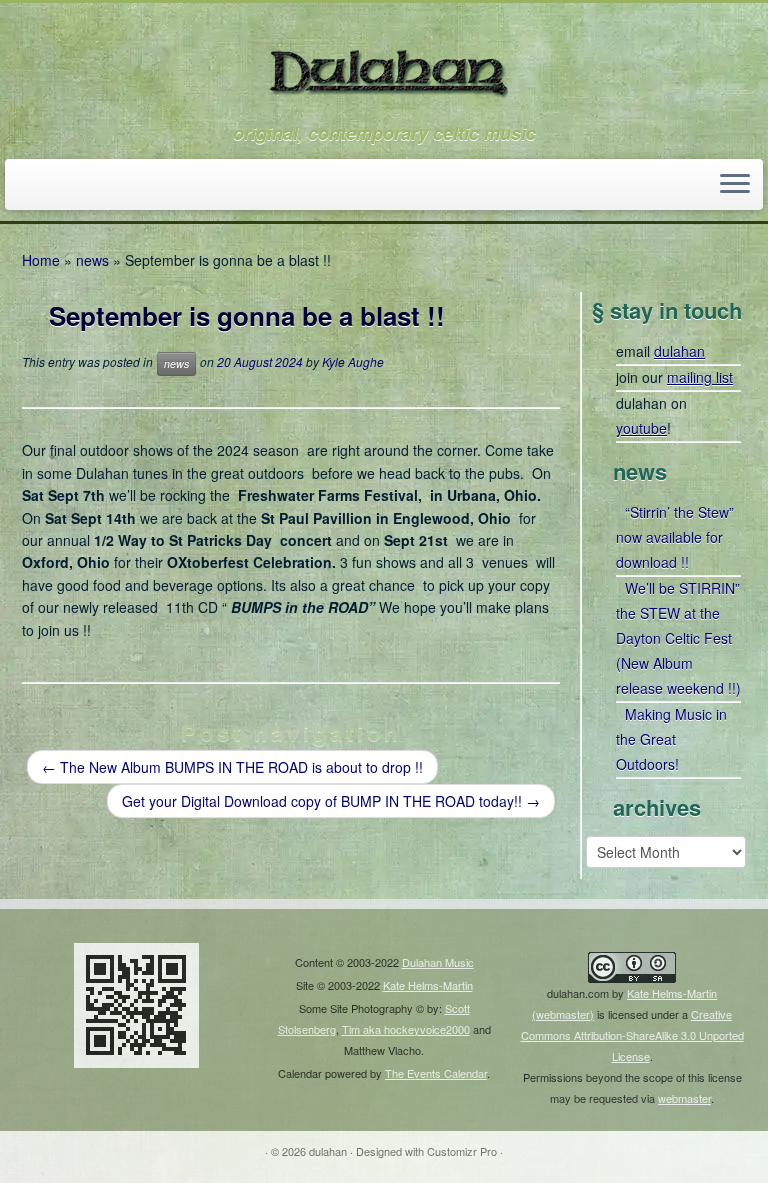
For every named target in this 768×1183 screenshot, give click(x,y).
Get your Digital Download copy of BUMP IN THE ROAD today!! (331, 801)
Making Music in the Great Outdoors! (671, 739)
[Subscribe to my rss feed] (36, 186)
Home (41, 260)
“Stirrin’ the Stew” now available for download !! (675, 537)
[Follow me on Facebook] (90, 186)
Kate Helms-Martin (428, 985)
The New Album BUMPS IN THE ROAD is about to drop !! (232, 767)
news (92, 260)
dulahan (679, 351)
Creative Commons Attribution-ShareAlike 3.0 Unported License (632, 1035)
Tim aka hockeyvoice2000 (406, 1029)
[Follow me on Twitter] (63, 186)
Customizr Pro (462, 1151)
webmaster (684, 1098)
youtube (641, 428)
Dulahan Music (438, 962)
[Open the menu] (735, 185)
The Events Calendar (436, 1073)
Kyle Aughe (353, 362)
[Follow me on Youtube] (117, 186)
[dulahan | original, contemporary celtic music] (384, 63)
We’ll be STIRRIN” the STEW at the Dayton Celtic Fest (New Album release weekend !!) (678, 638)
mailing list (700, 377)
